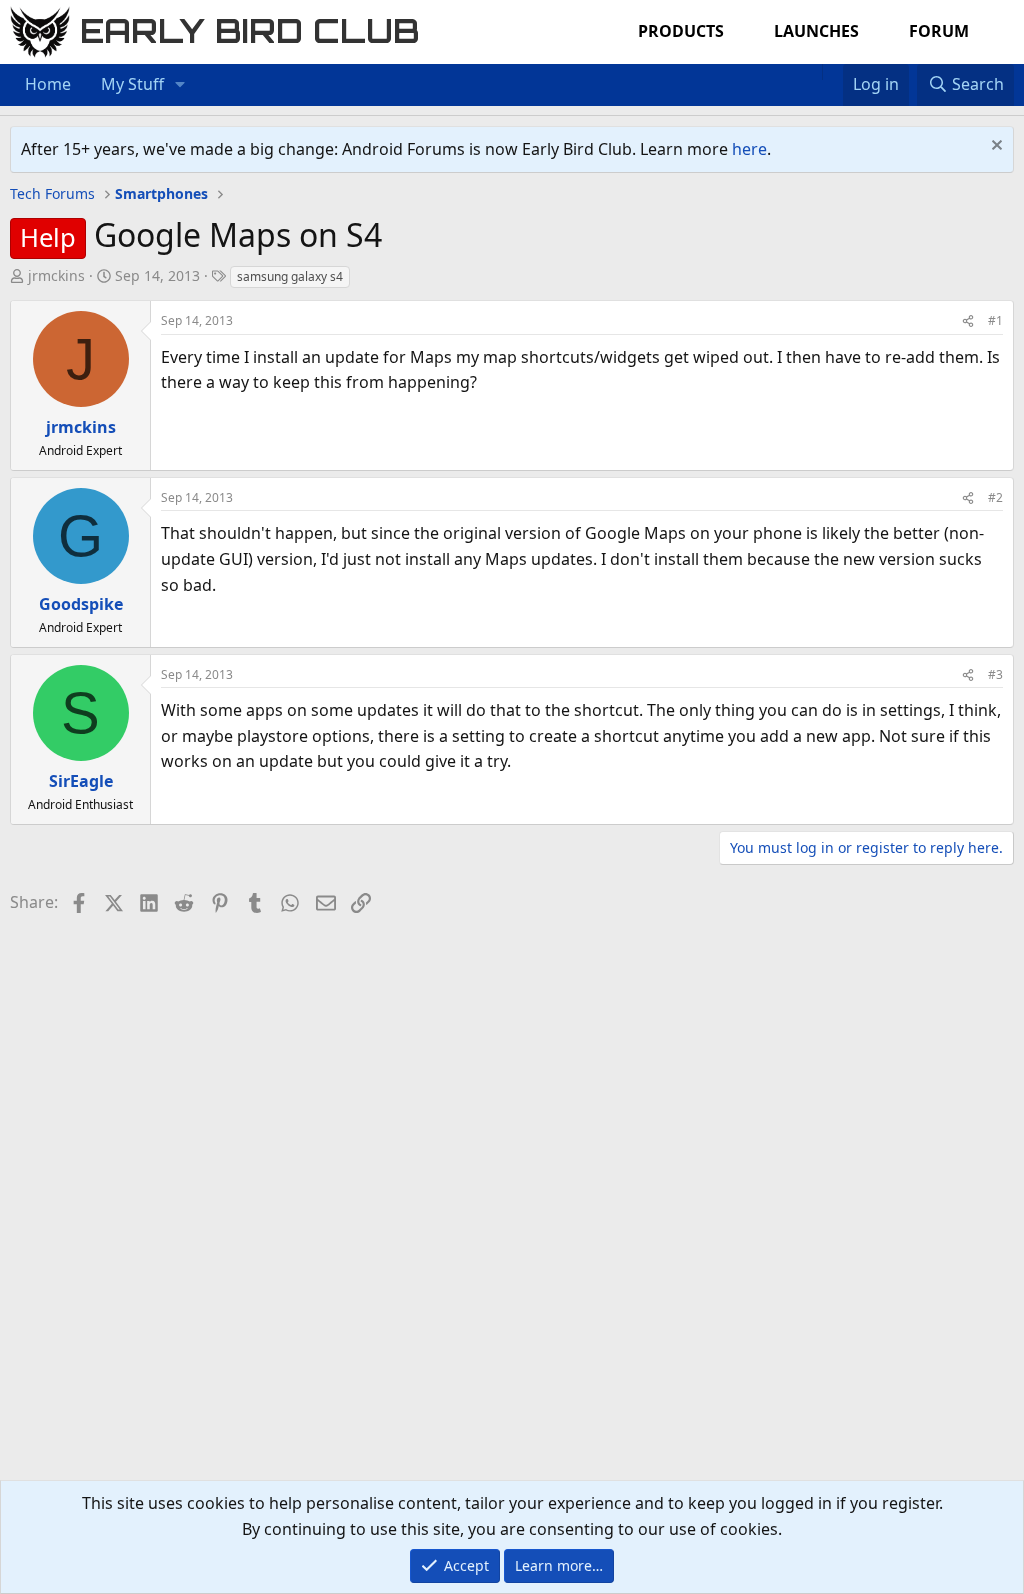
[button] (180, 85)
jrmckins (56, 275)
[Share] (968, 320)
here (749, 149)
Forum (939, 31)
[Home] (812, 72)
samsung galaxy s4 (290, 276)
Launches (816, 31)
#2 (995, 497)
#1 (995, 320)
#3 (995, 674)
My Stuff (132, 84)
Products (681, 31)
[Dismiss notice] (994, 147)
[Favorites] (832, 72)
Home (48, 84)
